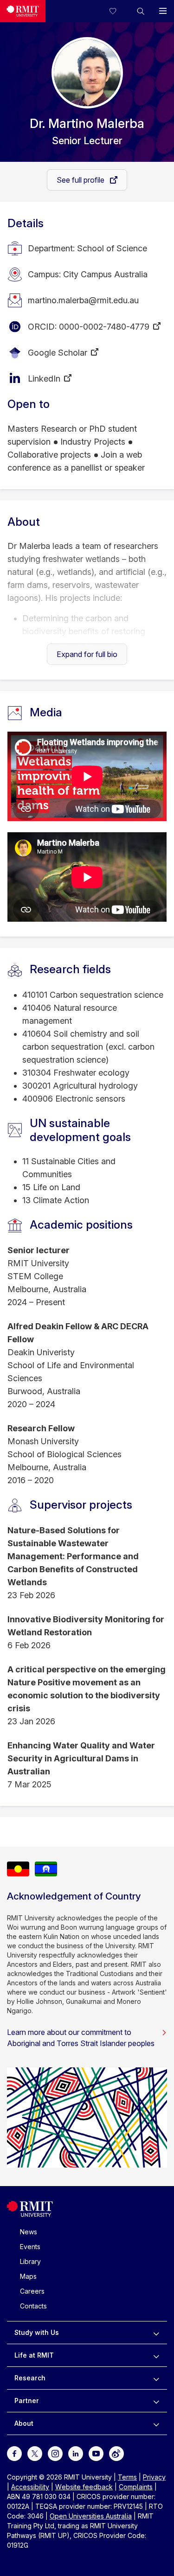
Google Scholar (58, 353)
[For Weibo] (116, 2453)
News (29, 2232)
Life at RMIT (34, 2355)
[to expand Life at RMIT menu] (156, 2355)
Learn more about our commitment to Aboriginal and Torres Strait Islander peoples (81, 2038)
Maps (28, 2276)
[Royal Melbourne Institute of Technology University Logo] (23, 11)
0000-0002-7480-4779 (104, 327)
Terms (127, 2477)
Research (30, 2378)
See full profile (81, 180)
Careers (32, 2291)
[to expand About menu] (156, 2423)
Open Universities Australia (91, 2516)
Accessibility (30, 2487)
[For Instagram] (55, 2453)
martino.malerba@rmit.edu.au (83, 300)
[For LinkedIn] (76, 2453)
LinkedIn (44, 379)
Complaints (136, 2487)
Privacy (154, 2477)
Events (30, 2247)
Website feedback (84, 2487)
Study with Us (37, 2332)
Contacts (33, 2306)
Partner (27, 2401)
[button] (141, 11)
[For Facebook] (14, 2453)
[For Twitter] (35, 2453)
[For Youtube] (96, 2453)
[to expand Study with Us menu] (156, 2333)
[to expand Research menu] (156, 2378)
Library (30, 2261)
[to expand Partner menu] (156, 2401)
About (24, 2423)
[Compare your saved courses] (118, 11)
